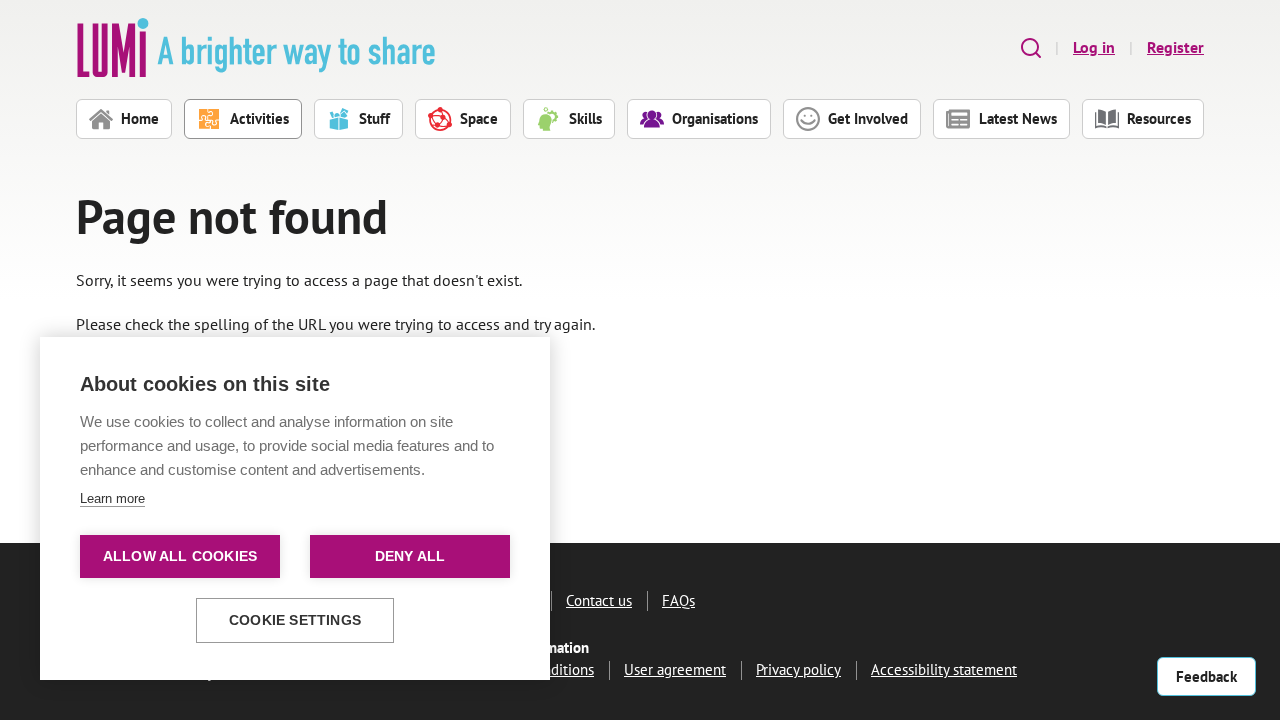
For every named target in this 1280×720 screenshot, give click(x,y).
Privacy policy (798, 669)
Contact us (599, 600)
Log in (1094, 47)
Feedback (1206, 676)
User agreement (675, 669)
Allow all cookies (180, 556)
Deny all (410, 556)
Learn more (112, 498)
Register (1175, 47)
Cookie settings (295, 620)
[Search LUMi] (1031, 47)
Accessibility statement (944, 669)
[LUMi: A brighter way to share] (256, 47)
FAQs (678, 600)
